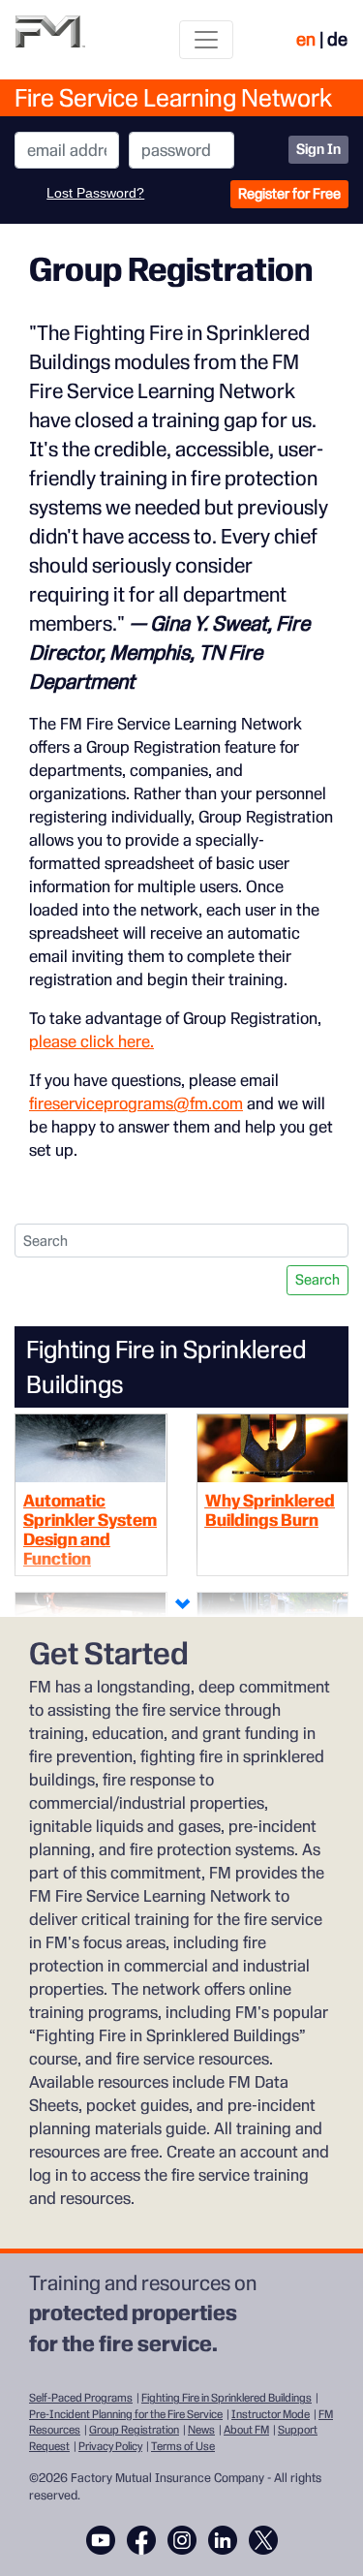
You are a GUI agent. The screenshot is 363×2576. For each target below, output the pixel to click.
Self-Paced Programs (81, 2398)
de (337, 39)
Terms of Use (183, 2446)
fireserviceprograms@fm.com (136, 1103)
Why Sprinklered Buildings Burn (270, 1510)
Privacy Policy (110, 2446)
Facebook (141, 2540)
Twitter (263, 2540)
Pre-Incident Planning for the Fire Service (126, 2414)
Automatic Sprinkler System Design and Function (90, 1529)
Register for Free (289, 194)
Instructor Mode (271, 2414)
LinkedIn (223, 2540)
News (201, 2430)
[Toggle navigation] (206, 40)
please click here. (91, 1041)
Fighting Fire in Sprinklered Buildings (227, 2398)
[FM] (50, 40)
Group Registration (134, 2430)
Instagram (182, 2540)
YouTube (101, 2540)
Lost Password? (95, 193)
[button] (182, 1605)
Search (318, 1280)
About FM (246, 2430)
